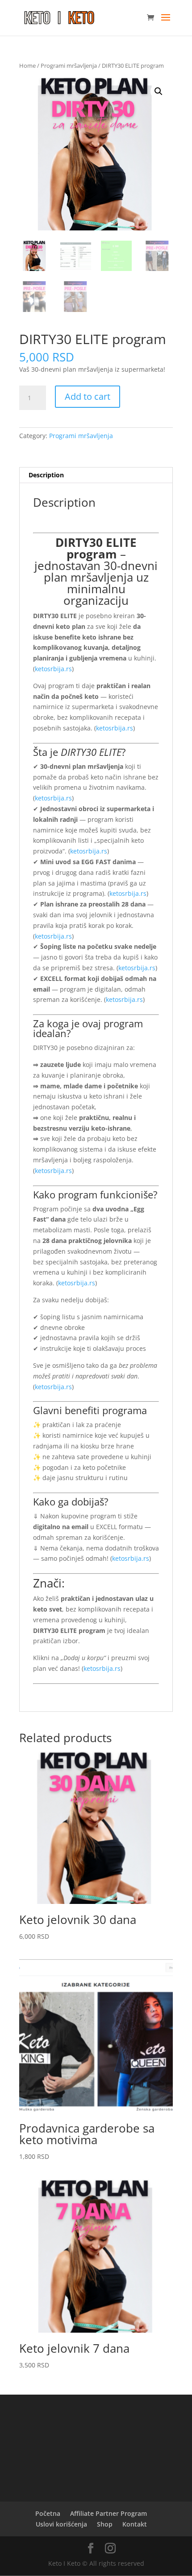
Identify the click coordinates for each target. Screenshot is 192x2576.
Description (46, 475)
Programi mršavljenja (69, 66)
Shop (105, 2524)
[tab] (96, 475)
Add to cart (88, 396)
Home (27, 66)
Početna (48, 2513)
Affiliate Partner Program (109, 2513)
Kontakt (135, 2524)
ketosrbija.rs (53, 669)
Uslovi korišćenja (61, 2524)
